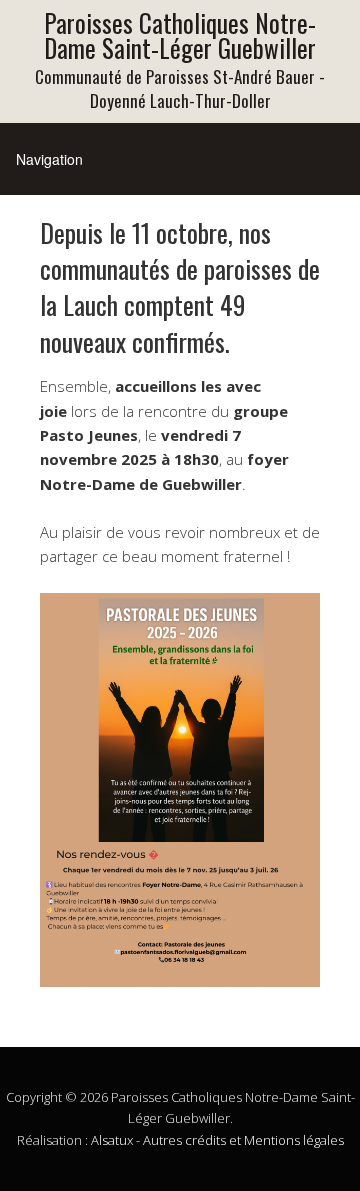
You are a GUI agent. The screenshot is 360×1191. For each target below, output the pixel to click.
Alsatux (112, 1140)
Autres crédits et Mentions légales (243, 1140)
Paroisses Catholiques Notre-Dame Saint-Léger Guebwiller (180, 35)
